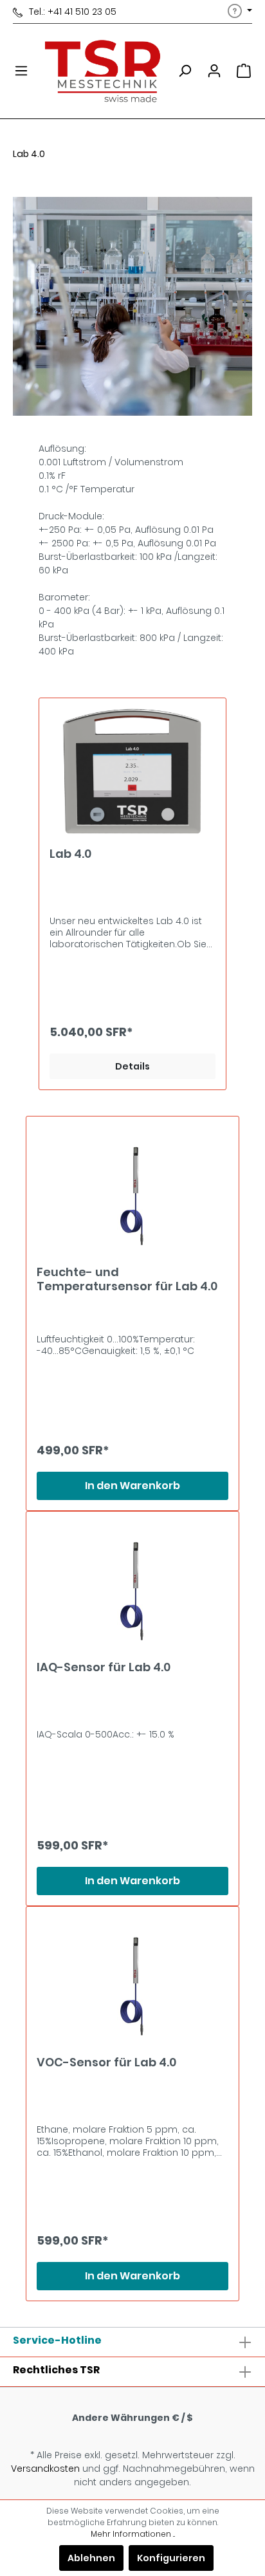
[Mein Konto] (214, 71)
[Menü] (21, 71)
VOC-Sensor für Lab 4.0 (106, 2063)
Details (132, 1066)
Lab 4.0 (70, 854)
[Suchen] (185, 71)
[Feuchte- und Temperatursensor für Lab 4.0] (132, 1191)
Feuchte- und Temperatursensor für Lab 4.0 (127, 1279)
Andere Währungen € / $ (132, 2418)
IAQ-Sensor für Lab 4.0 (104, 1668)
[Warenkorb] (244, 71)
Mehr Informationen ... (133, 2534)
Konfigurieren (171, 2558)
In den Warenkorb (132, 1486)
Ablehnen (91, 2558)
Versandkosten (45, 2469)
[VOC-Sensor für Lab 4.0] (132, 1981)
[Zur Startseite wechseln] (103, 71)
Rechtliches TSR (56, 2370)
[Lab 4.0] (132, 773)
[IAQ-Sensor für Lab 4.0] (132, 1586)
